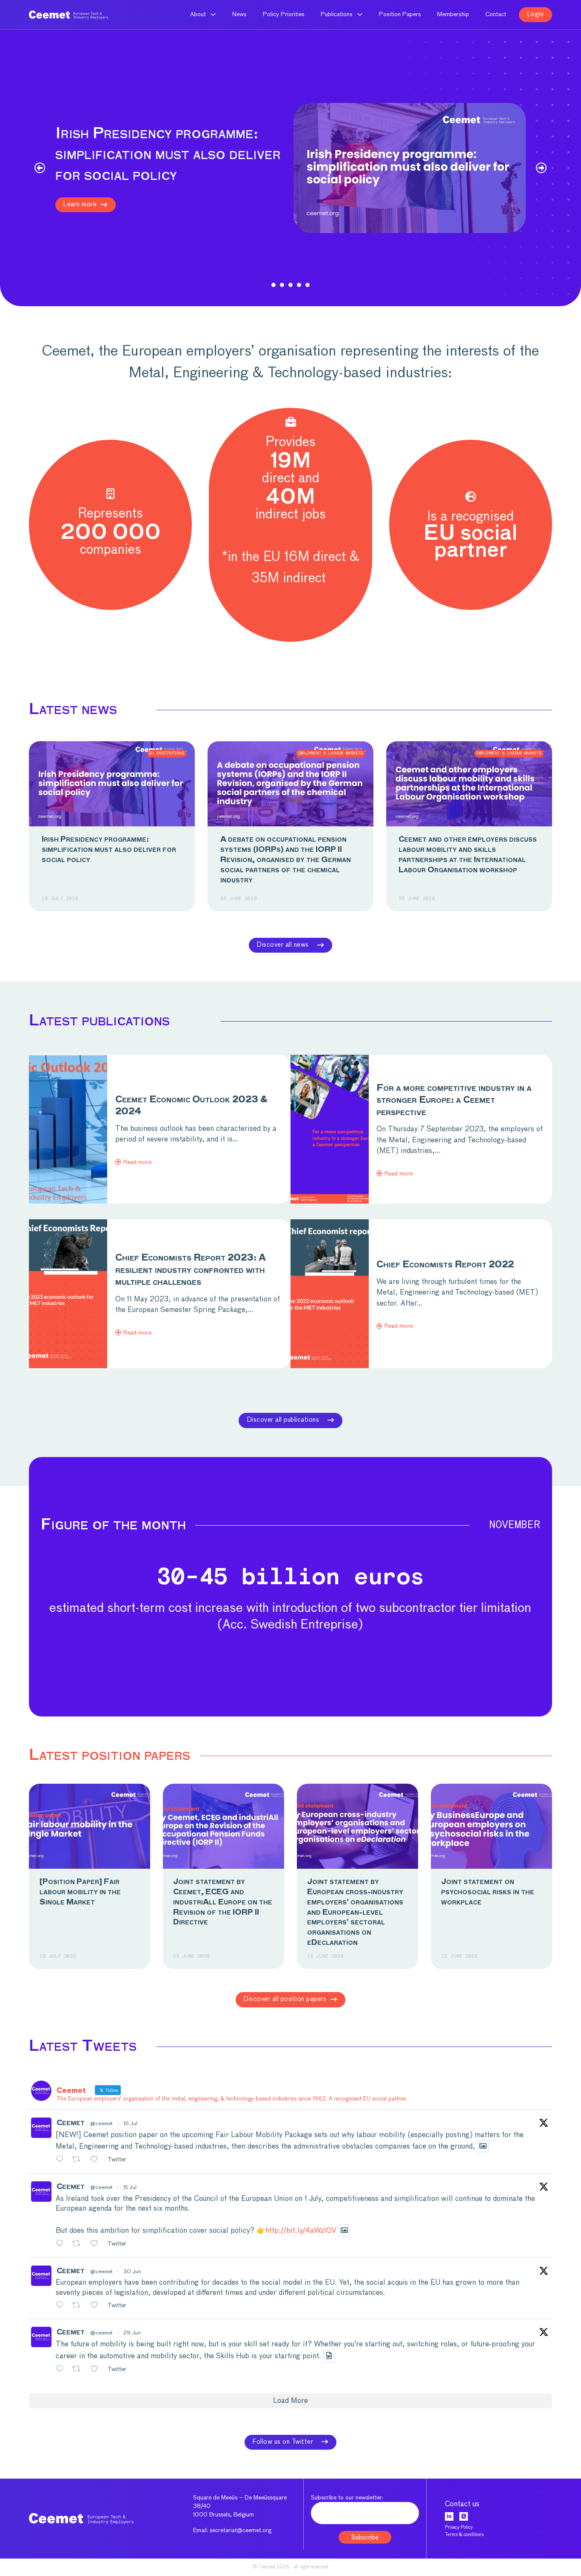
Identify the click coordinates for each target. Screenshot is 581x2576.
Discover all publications (283, 1420)
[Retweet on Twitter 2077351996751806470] (79, 2244)
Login (536, 14)
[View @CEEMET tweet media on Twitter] (483, 2146)
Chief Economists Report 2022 (445, 1265)
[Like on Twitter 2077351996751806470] (97, 2244)
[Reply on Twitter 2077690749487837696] (62, 2160)
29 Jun (132, 2333)
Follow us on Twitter (283, 2442)
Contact (496, 14)
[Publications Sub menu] (360, 14)
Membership (453, 14)
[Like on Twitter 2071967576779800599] (97, 2306)
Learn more (80, 204)
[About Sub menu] (213, 14)
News (239, 14)
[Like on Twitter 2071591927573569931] (97, 2370)
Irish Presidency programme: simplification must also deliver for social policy (109, 850)
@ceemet (101, 2124)
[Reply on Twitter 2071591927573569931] (62, 2370)
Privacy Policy (459, 2527)
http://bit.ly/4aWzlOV (301, 2231)
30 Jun (132, 2272)
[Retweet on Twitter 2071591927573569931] (79, 2370)
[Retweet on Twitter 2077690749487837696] (79, 2160)
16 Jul (130, 2124)
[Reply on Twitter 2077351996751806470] (62, 2244)
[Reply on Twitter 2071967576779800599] (62, 2306)
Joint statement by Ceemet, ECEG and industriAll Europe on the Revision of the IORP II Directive (223, 1902)
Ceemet (71, 2123)
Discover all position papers (285, 1999)
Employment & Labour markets (330, 753)
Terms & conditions (464, 2535)
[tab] (273, 285)
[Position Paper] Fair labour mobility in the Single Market (80, 1892)
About (198, 14)
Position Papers (400, 14)
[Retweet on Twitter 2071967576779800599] (79, 2306)
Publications (337, 14)
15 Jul (130, 2188)
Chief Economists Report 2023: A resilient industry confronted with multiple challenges (191, 1270)
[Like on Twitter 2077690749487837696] (97, 2160)
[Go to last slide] (40, 168)
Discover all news (283, 945)
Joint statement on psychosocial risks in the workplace (488, 1892)
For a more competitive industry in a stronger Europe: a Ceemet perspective (454, 1101)
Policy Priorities (284, 14)
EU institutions (167, 753)
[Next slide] (541, 168)
